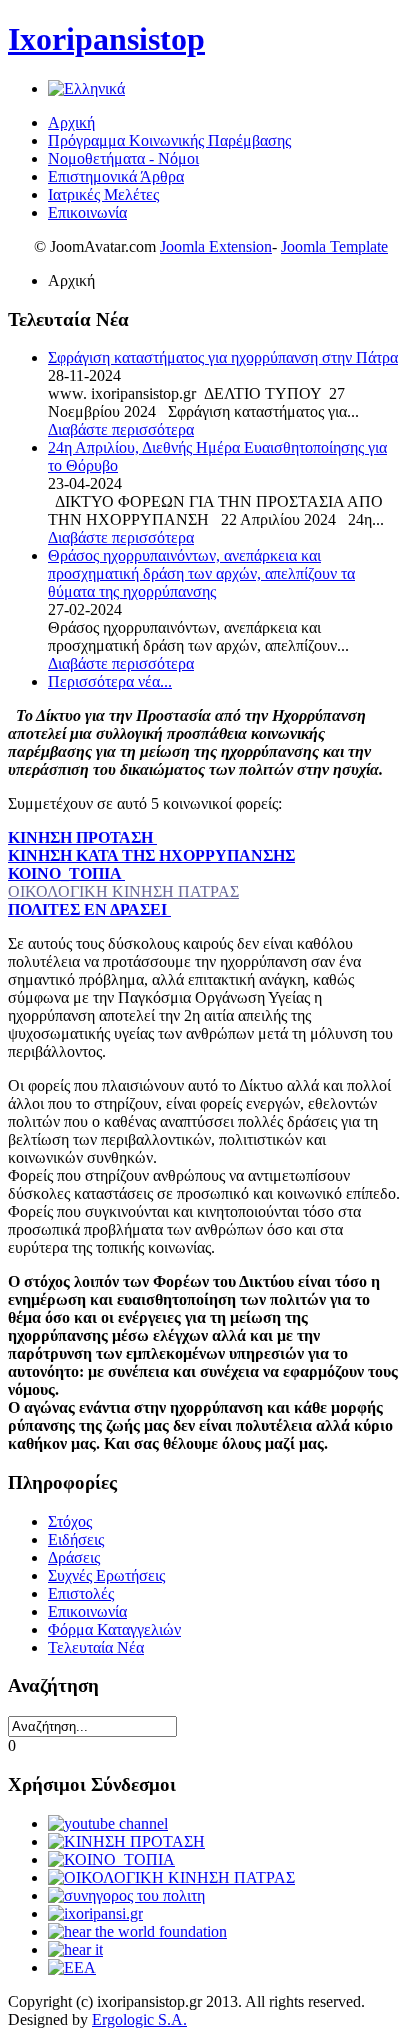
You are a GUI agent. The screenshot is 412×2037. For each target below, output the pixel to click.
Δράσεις (74, 1557)
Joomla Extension (216, 246)
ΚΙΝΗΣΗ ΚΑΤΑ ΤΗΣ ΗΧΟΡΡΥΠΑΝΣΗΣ (151, 855)
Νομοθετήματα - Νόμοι (123, 158)
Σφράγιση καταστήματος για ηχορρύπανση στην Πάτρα (223, 357)
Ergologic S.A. (139, 2019)
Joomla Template (334, 246)
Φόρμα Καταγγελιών (114, 1629)
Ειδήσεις (76, 1539)
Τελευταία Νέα (96, 1647)
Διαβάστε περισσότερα (121, 429)
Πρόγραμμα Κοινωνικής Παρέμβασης (169, 140)
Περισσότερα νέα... (110, 681)
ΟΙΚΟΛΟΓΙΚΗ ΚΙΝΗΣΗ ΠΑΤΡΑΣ (123, 891)
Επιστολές (81, 1593)
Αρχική (71, 122)
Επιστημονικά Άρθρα (116, 176)
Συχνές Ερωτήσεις (106, 1575)
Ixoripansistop (106, 39)
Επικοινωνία (87, 212)
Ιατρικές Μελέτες (103, 194)
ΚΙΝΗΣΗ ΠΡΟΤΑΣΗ (82, 837)
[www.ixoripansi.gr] (95, 1913)
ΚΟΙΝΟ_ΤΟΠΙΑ (66, 873)
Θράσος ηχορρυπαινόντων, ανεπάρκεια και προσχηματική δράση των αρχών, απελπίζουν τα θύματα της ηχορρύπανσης (201, 573)
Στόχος (70, 1521)
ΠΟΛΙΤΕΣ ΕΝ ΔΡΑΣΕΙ (89, 909)
